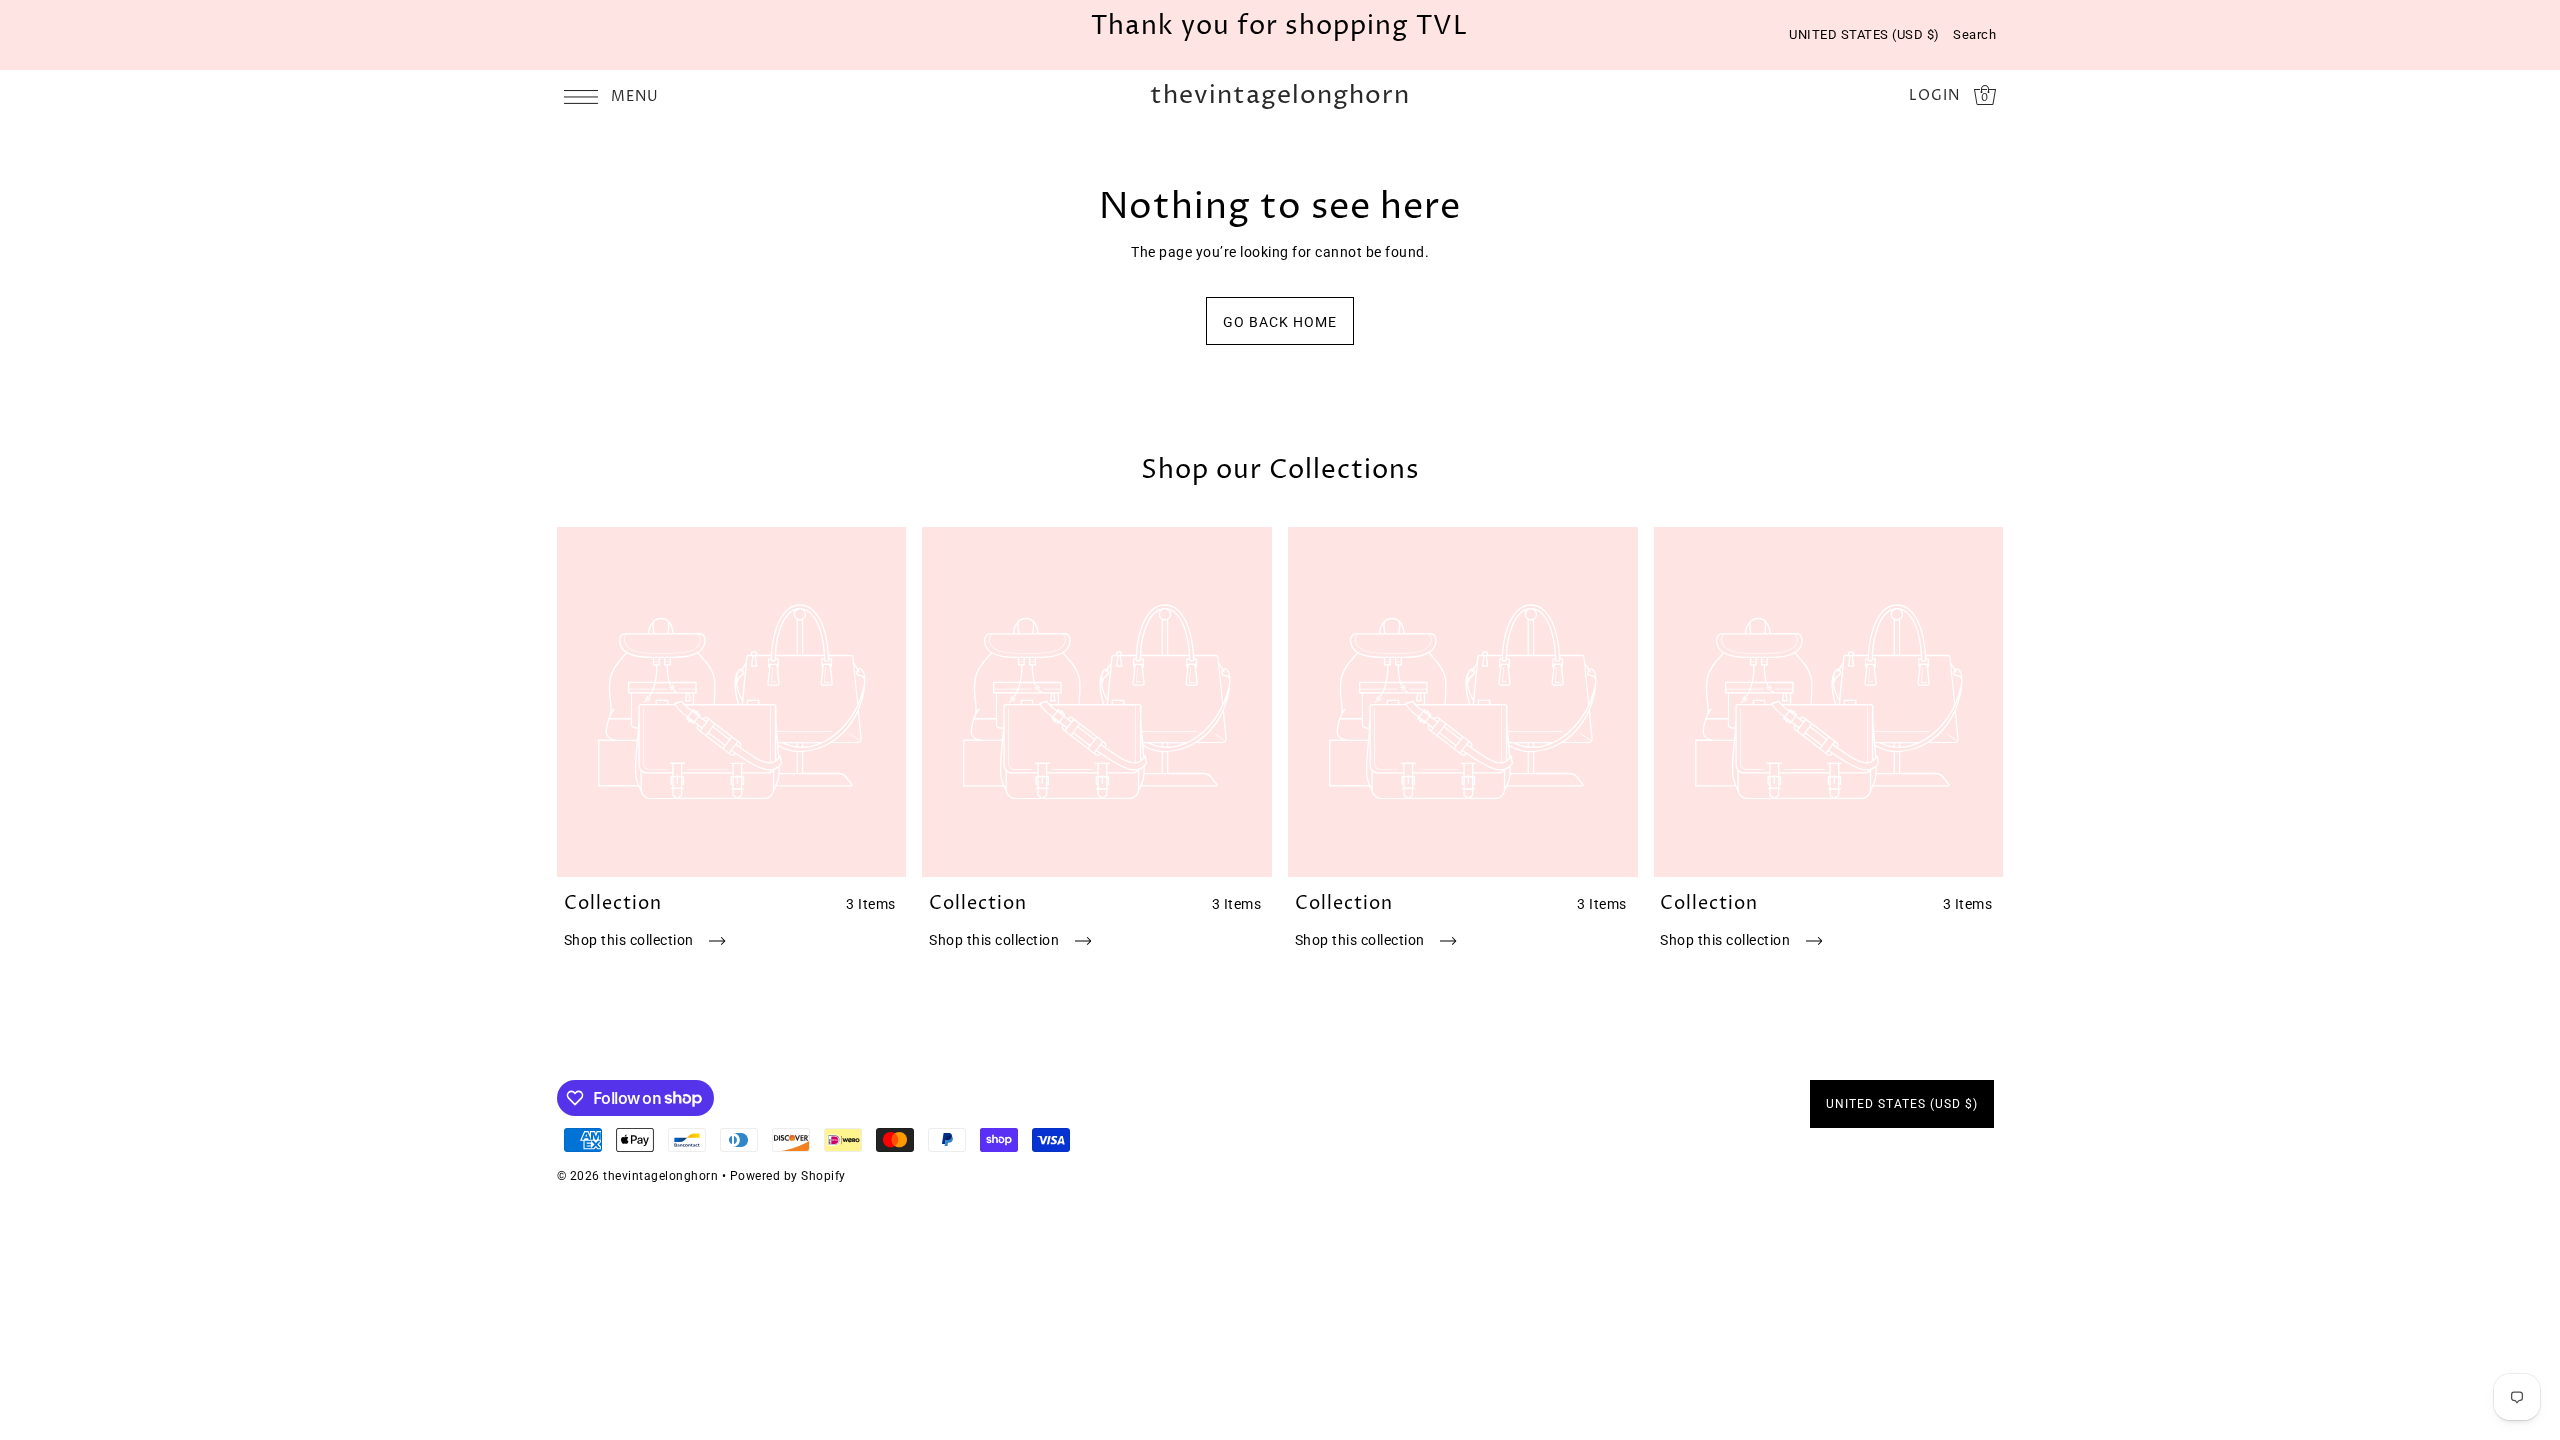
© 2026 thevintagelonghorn (638, 1176)
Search (1974, 34)
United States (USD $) (1864, 34)
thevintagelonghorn (1280, 96)
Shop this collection (631, 940)
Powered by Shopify (788, 1176)
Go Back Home (1280, 322)
